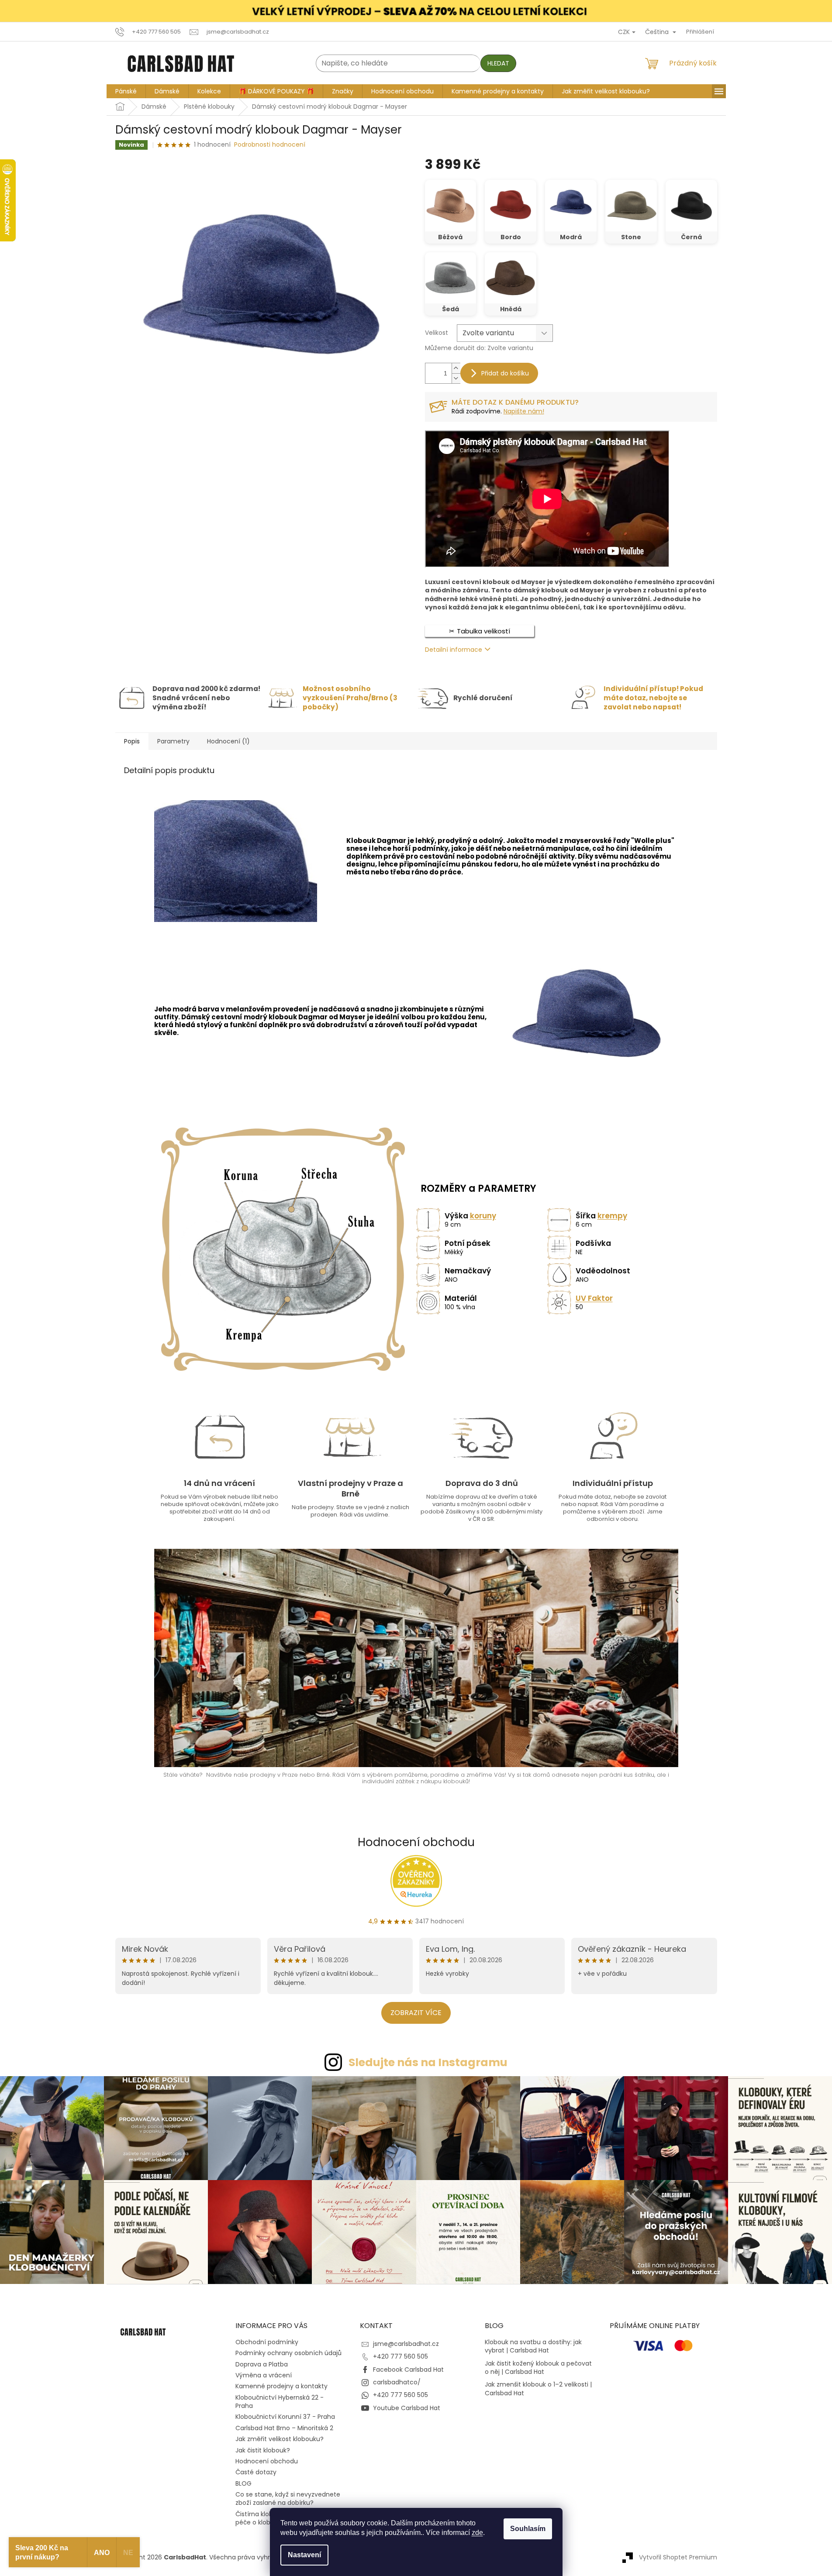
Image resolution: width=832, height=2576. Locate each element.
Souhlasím (528, 2529)
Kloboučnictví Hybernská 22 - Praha (280, 2402)
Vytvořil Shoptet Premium (678, 2557)
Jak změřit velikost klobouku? (280, 2439)
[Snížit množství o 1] (456, 378)
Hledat (498, 63)
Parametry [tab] (173, 741)
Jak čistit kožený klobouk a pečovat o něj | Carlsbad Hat (538, 2368)
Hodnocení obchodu (416, 1842)
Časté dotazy (256, 2472)
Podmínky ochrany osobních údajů (288, 2353)
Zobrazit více (416, 2013)
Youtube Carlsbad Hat (407, 2408)
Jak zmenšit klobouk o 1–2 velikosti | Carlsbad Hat (538, 2389)
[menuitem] (126, 91)
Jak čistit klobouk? (263, 2450)
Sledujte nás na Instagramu (428, 2062)
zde (477, 2533)
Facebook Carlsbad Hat (408, 2370)
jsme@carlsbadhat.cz (406, 2344)
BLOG (243, 2483)
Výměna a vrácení (264, 2375)
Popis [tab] (132, 741)
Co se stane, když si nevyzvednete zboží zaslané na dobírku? (288, 2499)
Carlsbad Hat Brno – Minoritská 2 (284, 2428)
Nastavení (304, 2555)
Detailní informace (454, 650)
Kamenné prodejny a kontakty (281, 2386)
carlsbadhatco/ (397, 2382)
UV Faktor (594, 1298)
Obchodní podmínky (267, 2342)
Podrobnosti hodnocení (270, 145)
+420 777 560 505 (400, 2356)
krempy (612, 1216)
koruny (483, 1216)
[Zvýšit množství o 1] (456, 368)
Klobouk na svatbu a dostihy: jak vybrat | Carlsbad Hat (533, 2346)
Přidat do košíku (505, 373)
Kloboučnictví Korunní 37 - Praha (285, 2417)
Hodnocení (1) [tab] (228, 741)
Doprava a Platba (262, 2364)
